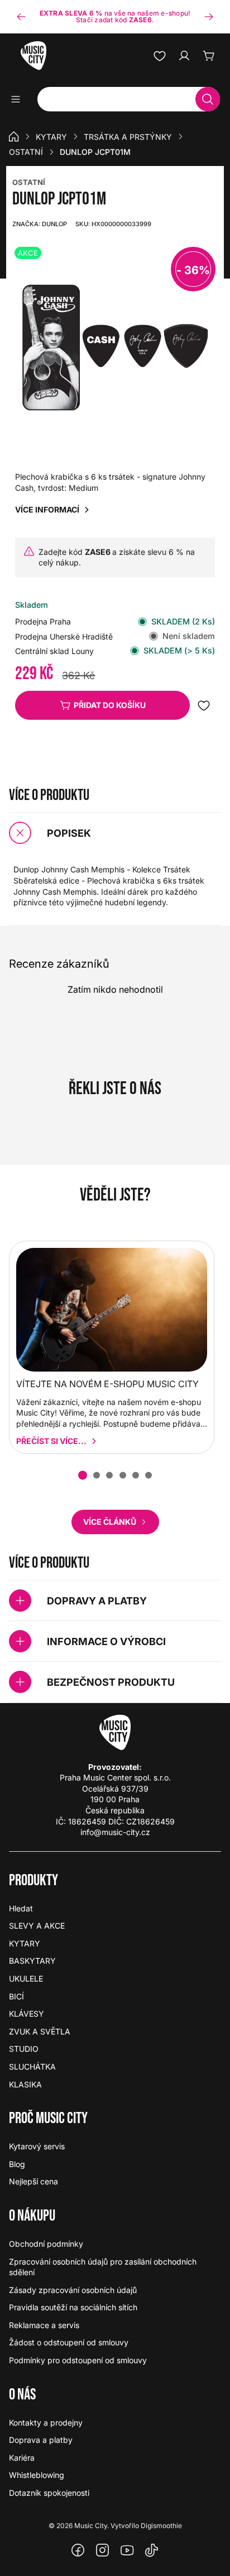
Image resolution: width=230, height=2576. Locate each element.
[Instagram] (103, 2550)
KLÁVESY (27, 2014)
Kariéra (22, 2458)
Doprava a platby (41, 2440)
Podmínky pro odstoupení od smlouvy (78, 2360)
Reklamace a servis (44, 2325)
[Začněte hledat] (208, 99)
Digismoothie (161, 2526)
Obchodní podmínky (46, 2244)
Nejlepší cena (33, 2181)
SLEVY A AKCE (37, 1926)
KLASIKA (25, 2084)
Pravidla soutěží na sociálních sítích (73, 2307)
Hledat (21, 1908)
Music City (91, 2526)
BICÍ (16, 1996)
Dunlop (40, 224)
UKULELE (26, 1979)
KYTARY (51, 137)
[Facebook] (78, 2550)
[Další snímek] (209, 17)
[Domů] (14, 136)
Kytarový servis (37, 2146)
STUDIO (24, 2049)
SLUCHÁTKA (32, 2067)
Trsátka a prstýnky (128, 137)
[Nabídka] (19, 99)
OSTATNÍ (29, 182)
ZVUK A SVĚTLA (40, 2031)
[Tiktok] (152, 2550)
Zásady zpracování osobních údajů (73, 2290)
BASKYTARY (32, 1961)
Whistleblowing (37, 2475)
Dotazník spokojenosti (49, 2493)
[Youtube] (127, 2550)
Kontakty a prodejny (46, 2423)
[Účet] (184, 56)
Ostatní (26, 152)
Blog (17, 2164)
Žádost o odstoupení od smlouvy (69, 2342)
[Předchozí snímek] (21, 17)
